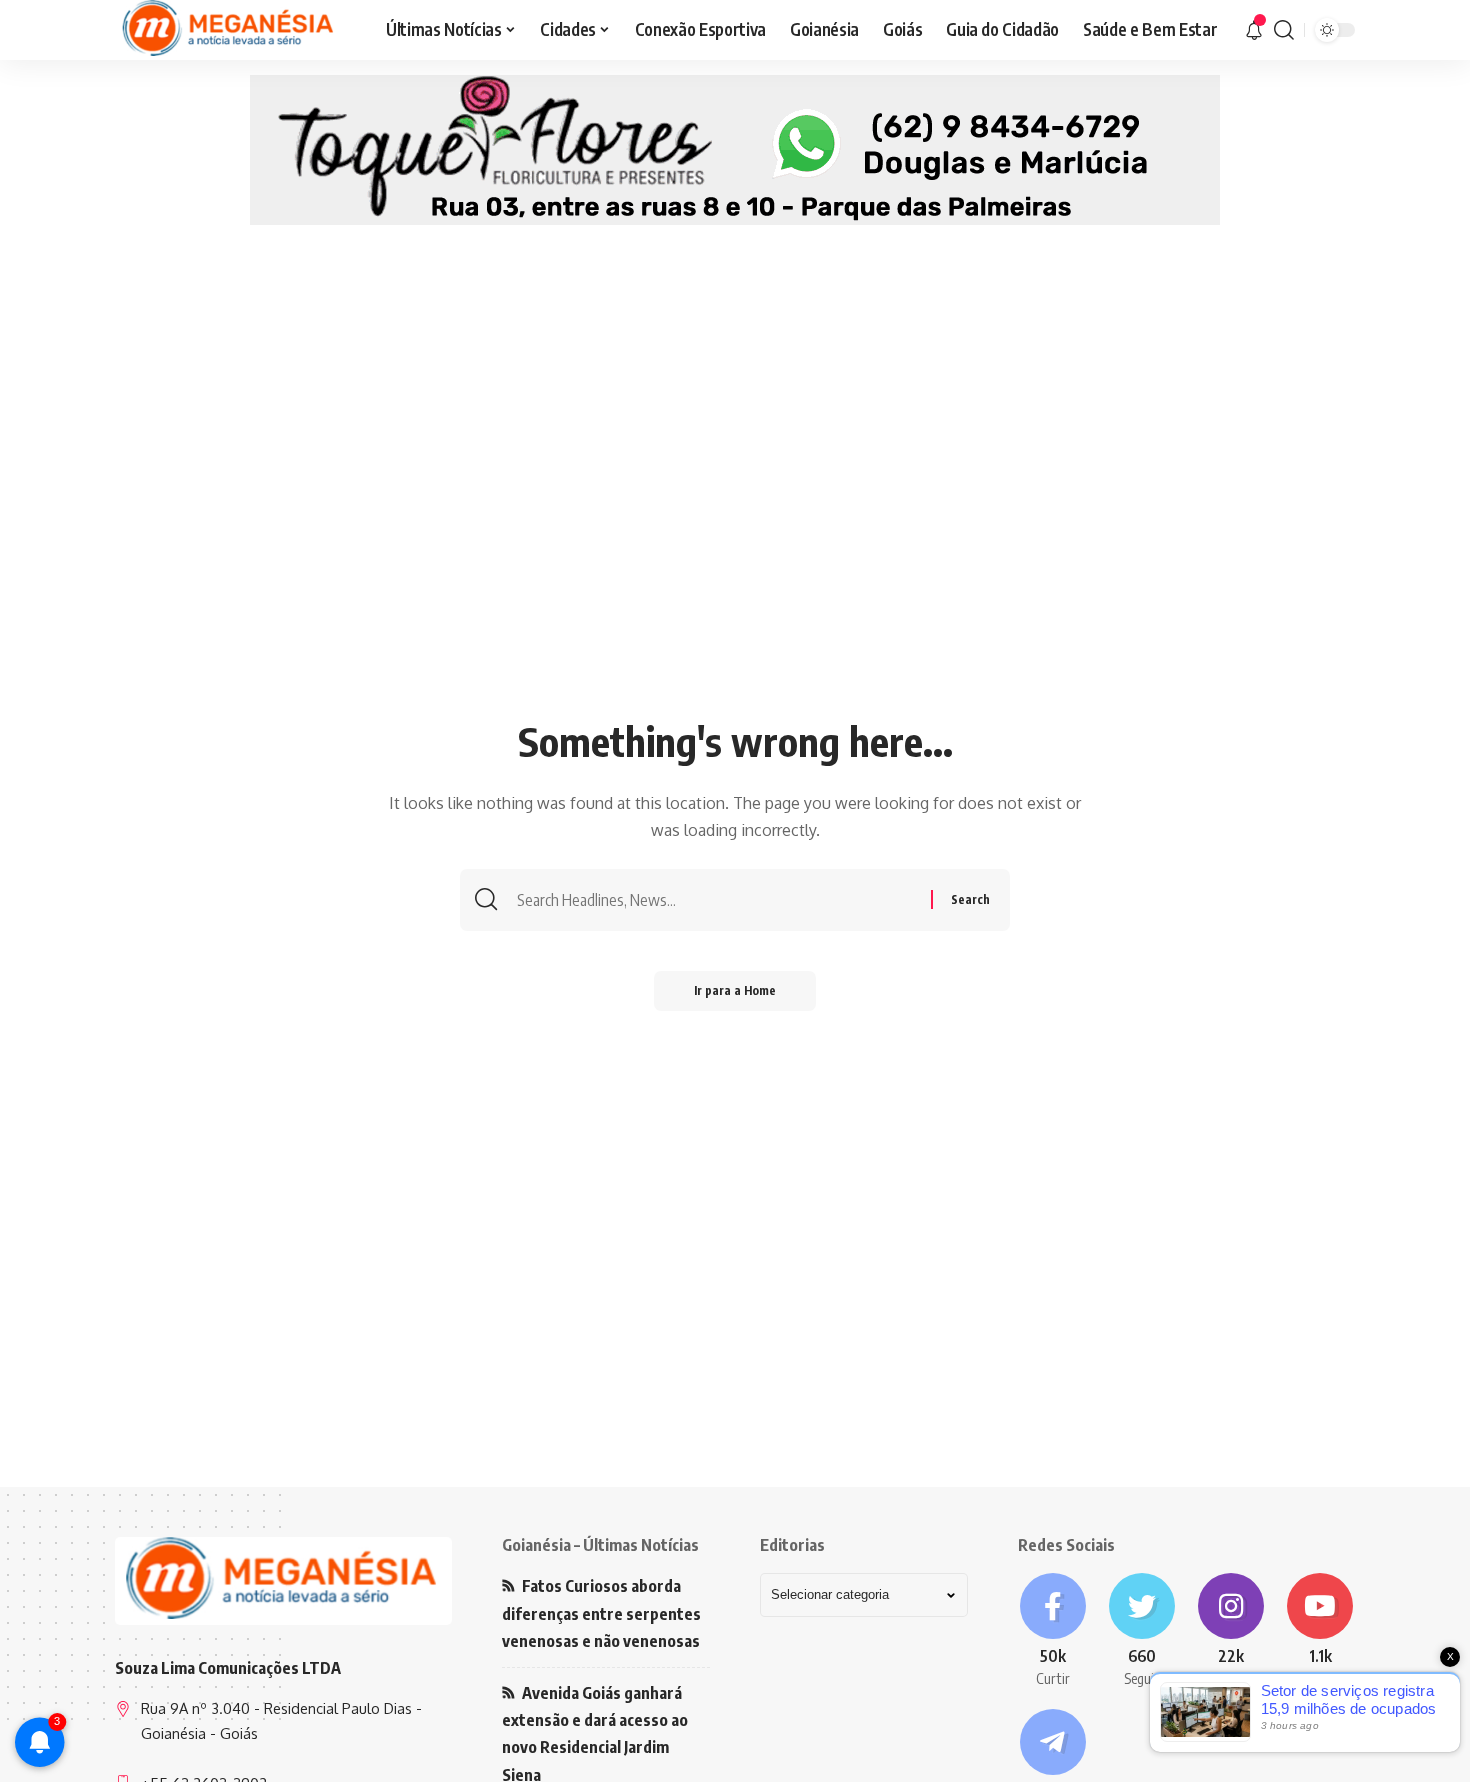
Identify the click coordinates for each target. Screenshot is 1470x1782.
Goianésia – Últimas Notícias (600, 1545)
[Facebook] (1052, 1631)
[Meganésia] (230, 30)
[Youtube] (1320, 1631)
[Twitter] (1141, 1631)
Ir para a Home (735, 990)
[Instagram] (1231, 1631)
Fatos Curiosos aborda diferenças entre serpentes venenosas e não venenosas (601, 1613)
